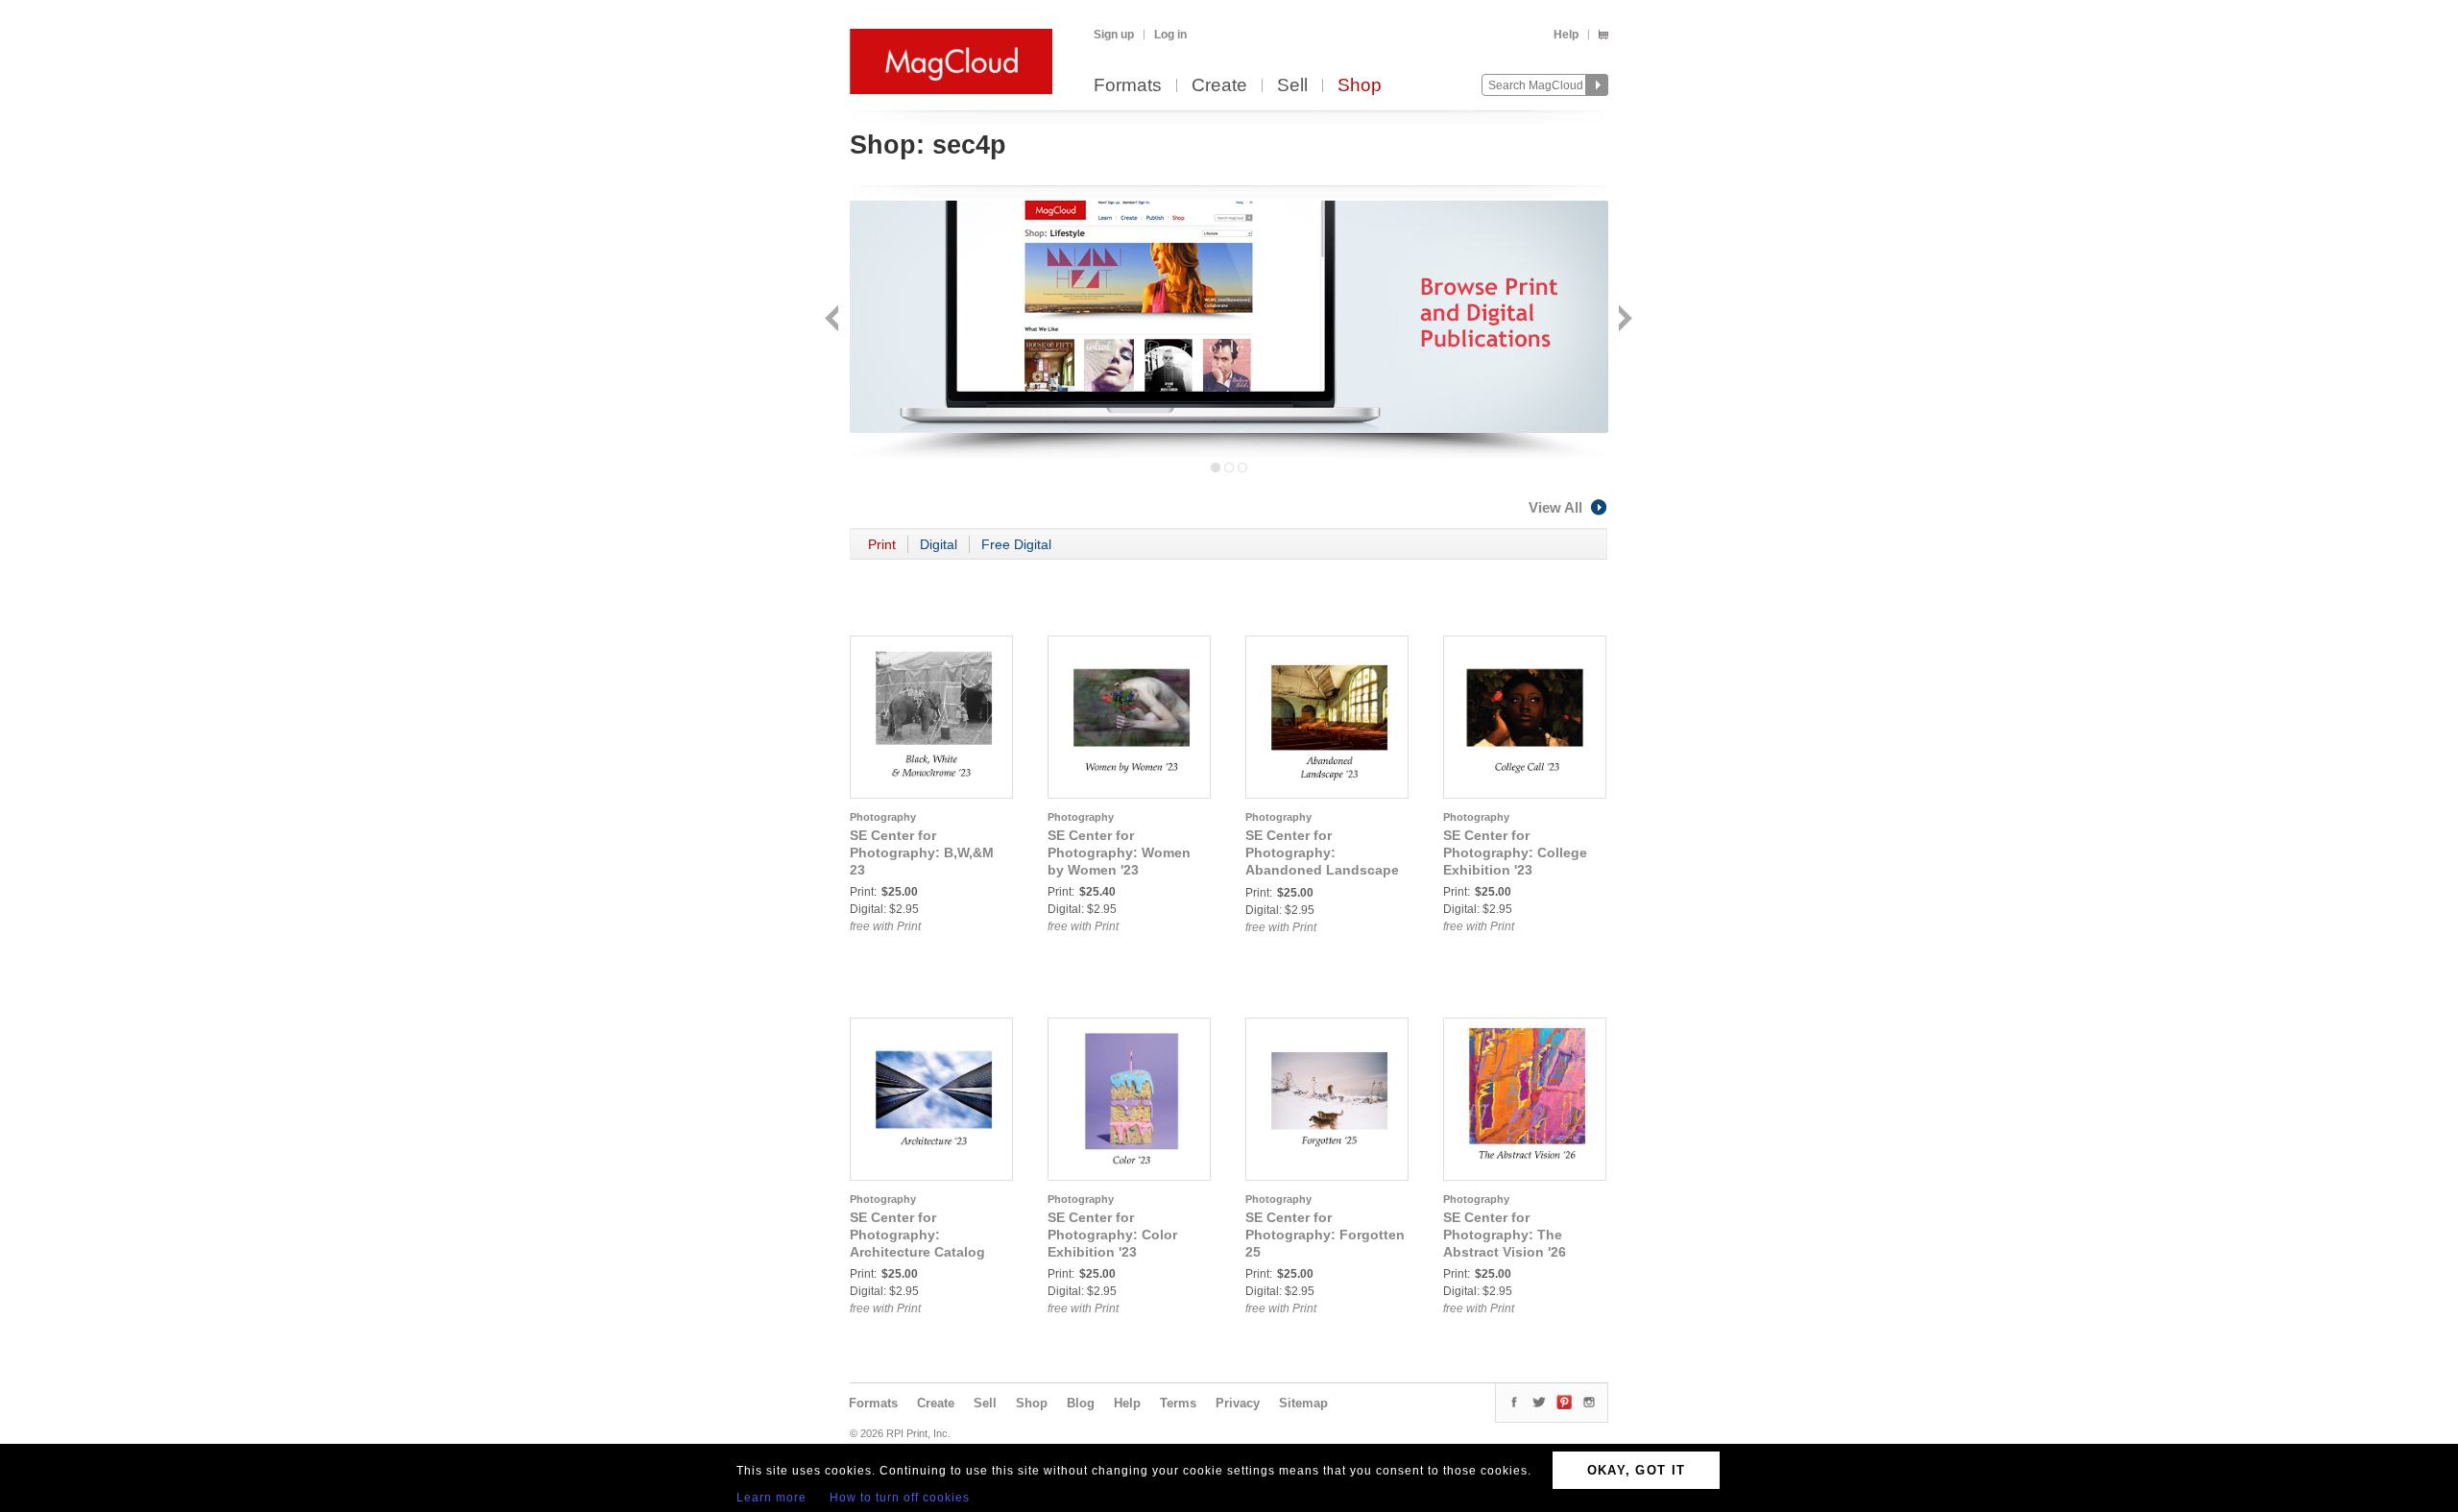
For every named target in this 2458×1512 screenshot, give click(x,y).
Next (1623, 320)
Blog (1081, 1403)
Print (882, 544)
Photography (883, 817)
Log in (1170, 35)
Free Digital (1016, 544)
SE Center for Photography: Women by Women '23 (1119, 852)
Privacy (1238, 1403)
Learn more (771, 1498)
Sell (1292, 86)
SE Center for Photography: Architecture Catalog (917, 1235)
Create (1219, 86)
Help (1566, 35)
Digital (939, 544)
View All (1555, 507)
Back (834, 320)
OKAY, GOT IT (1637, 1470)
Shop (1360, 86)
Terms (1178, 1403)
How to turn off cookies (900, 1498)
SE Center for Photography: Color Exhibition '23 (1112, 1235)
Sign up (1114, 35)
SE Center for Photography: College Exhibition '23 (1515, 852)
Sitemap (1303, 1403)
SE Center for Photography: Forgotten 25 (1325, 1235)
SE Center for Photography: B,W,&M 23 (922, 852)
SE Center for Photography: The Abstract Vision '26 (1505, 1235)
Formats (1128, 86)
